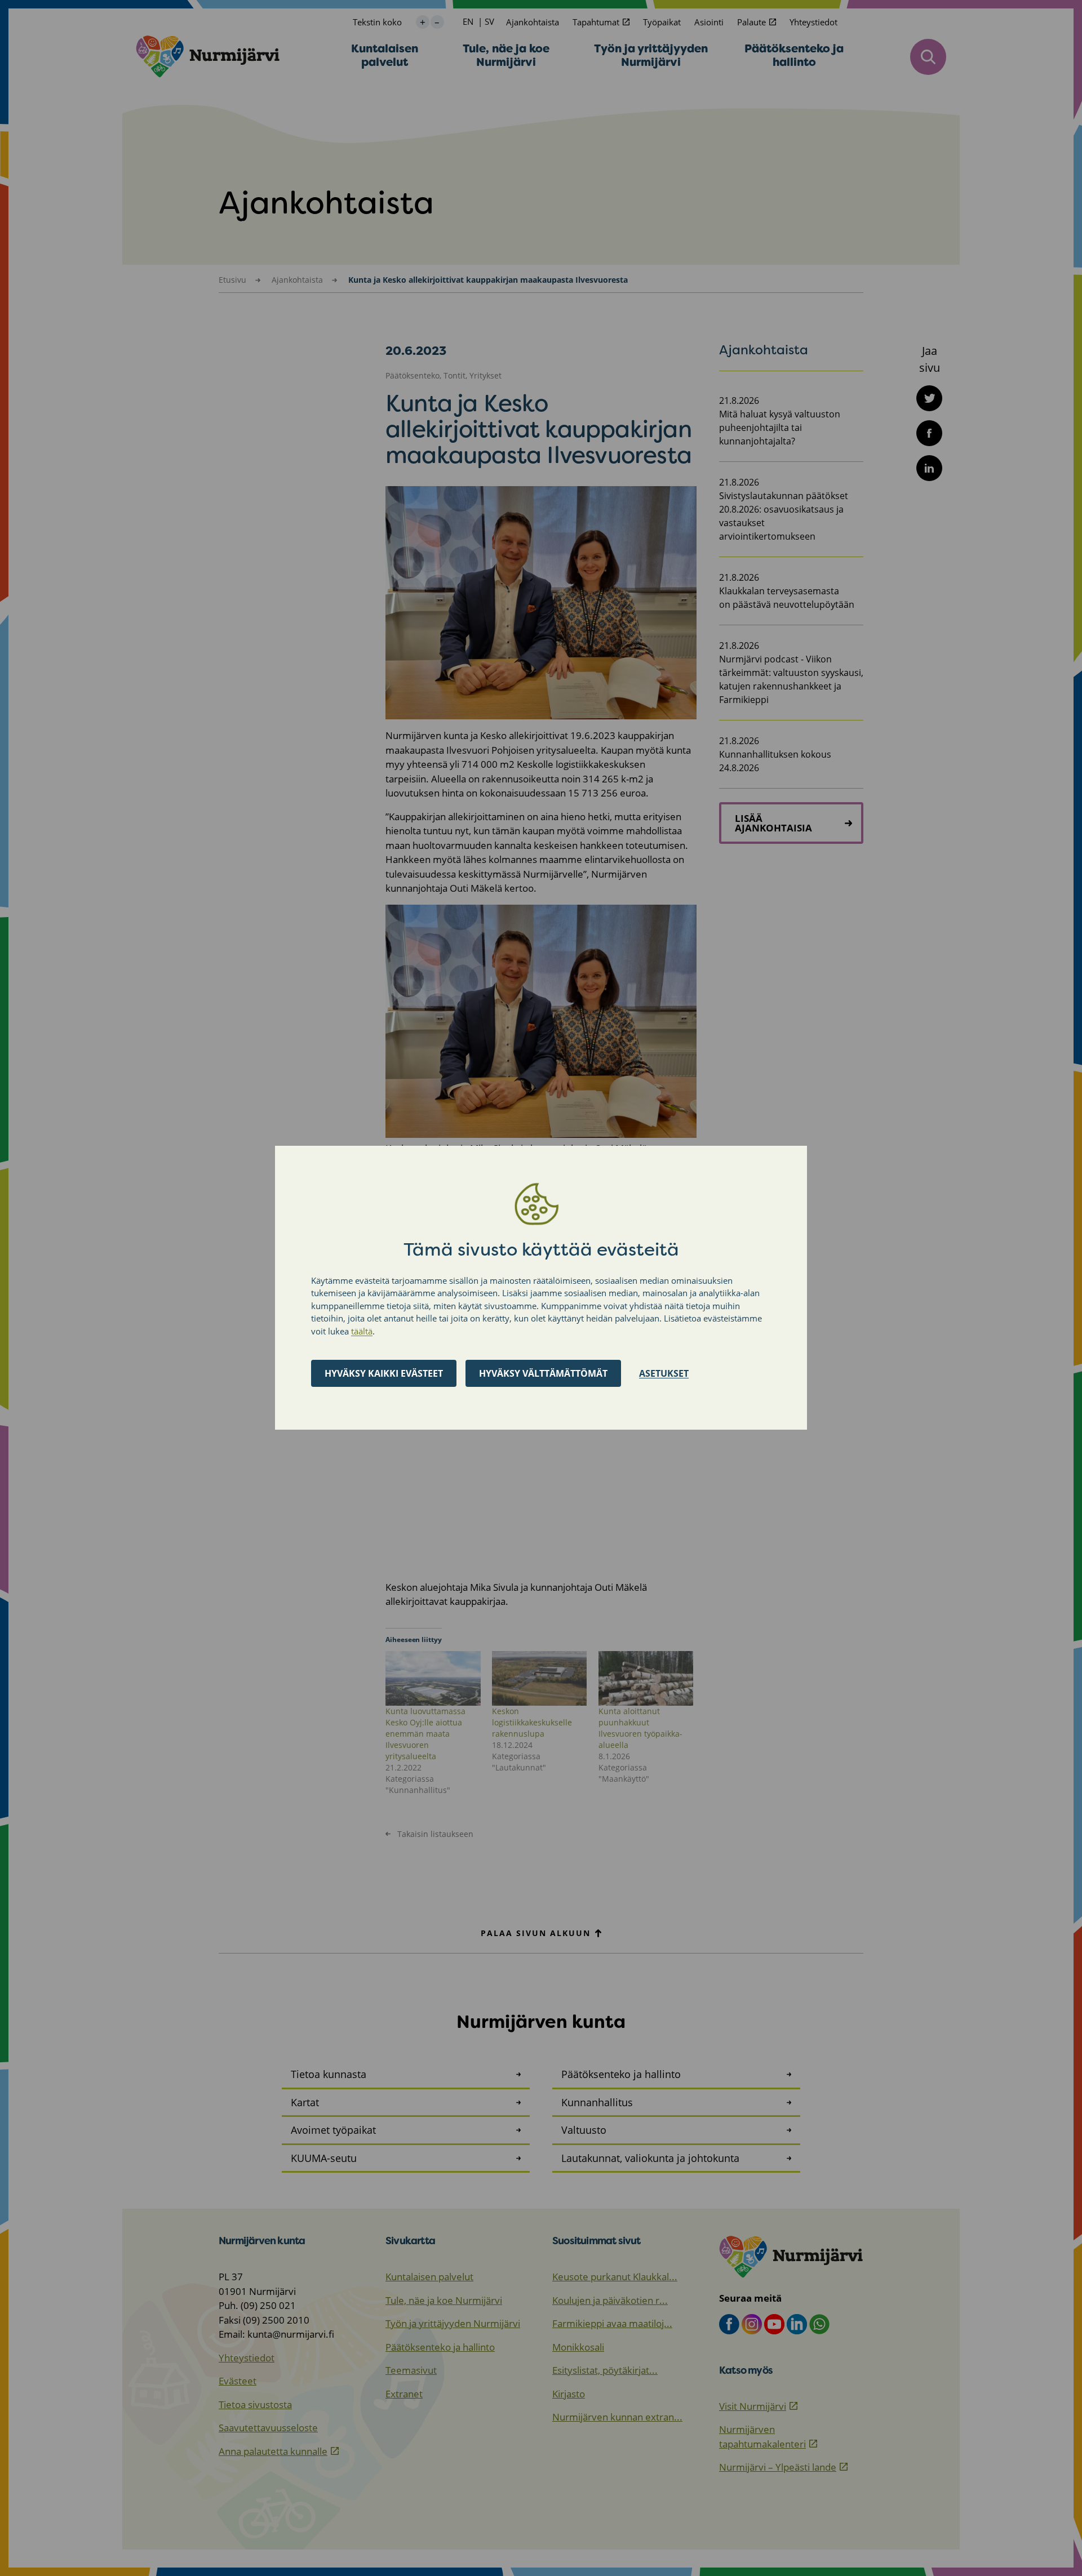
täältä (362, 1331)
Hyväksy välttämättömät (543, 1374)
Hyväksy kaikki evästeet (384, 1374)
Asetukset (664, 1374)
